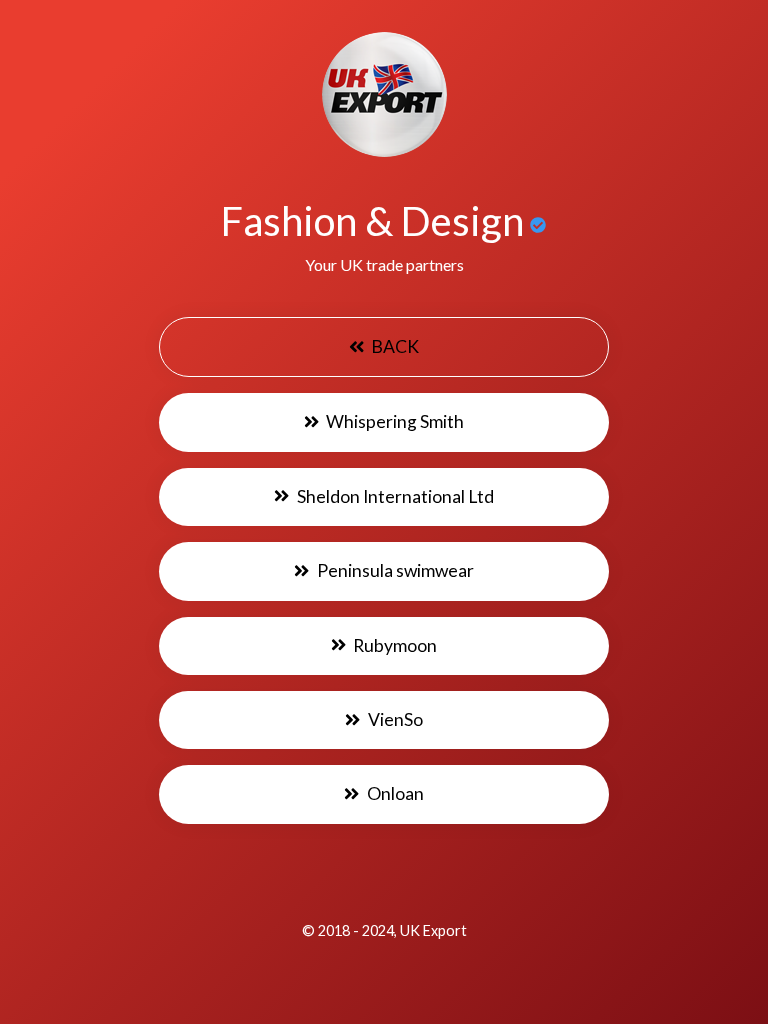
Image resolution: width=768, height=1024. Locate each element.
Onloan (394, 793)
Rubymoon (393, 645)
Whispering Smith (393, 421)
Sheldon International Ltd (394, 496)
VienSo (394, 719)
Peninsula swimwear (394, 570)
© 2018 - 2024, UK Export (384, 930)
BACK (393, 346)
